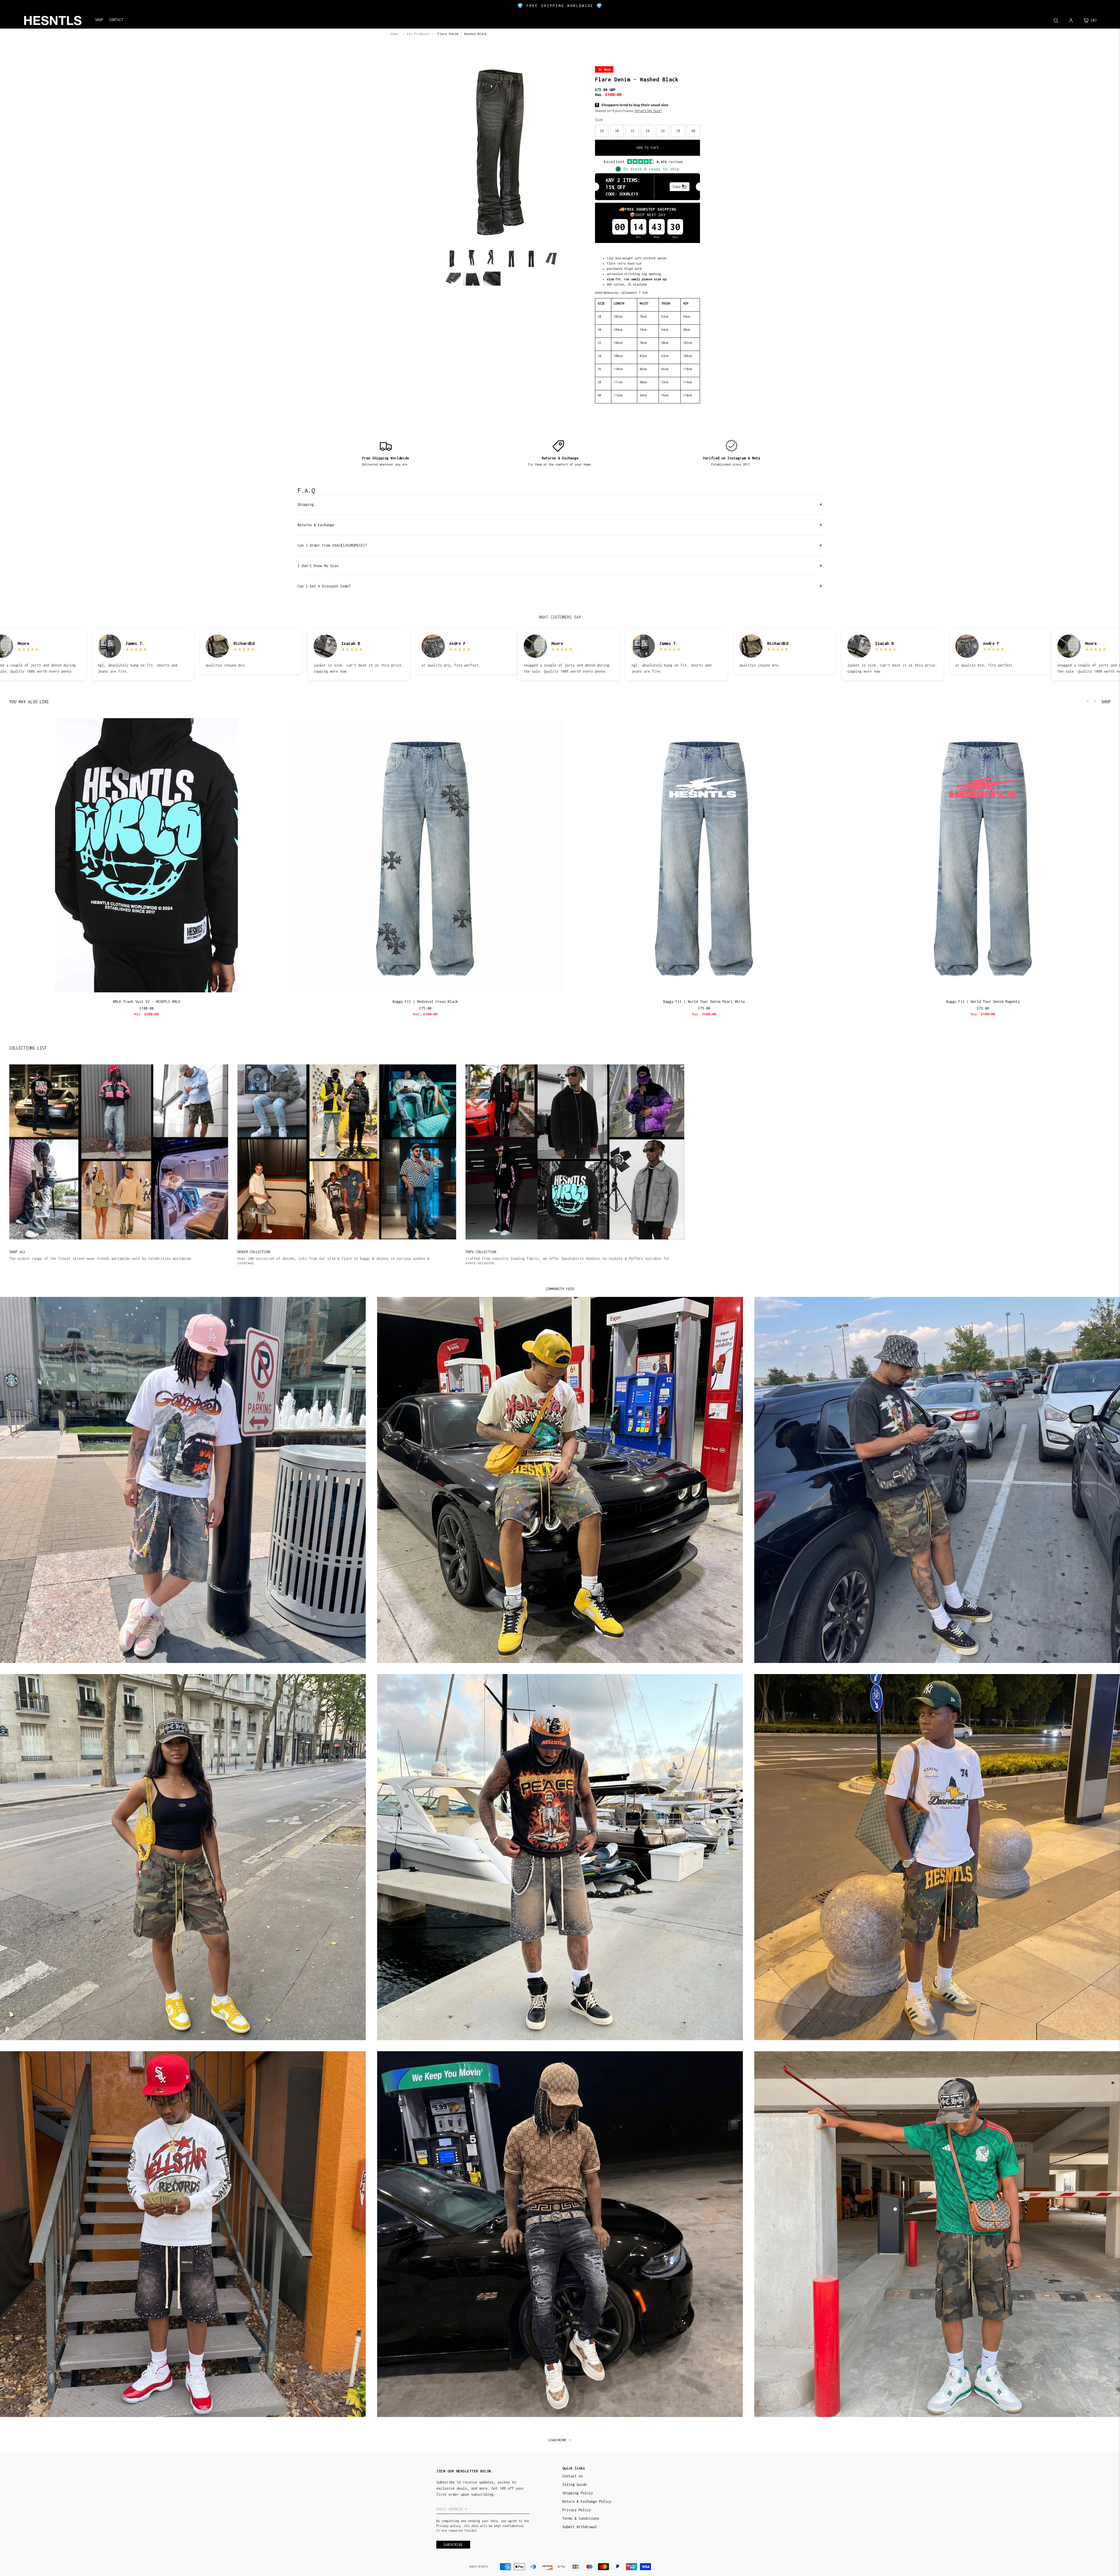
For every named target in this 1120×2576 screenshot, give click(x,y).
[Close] (636, 1245)
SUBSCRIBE (601, 1306)
